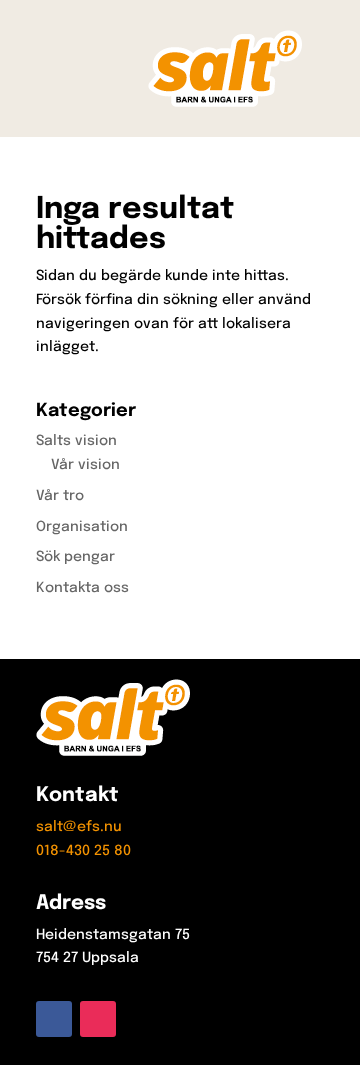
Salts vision (76, 441)
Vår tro (60, 496)
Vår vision (85, 465)
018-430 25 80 (83, 851)
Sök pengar (75, 557)
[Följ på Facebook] (54, 1019)
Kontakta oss (82, 588)
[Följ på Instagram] (98, 1019)
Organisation (82, 527)
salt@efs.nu (79, 827)
